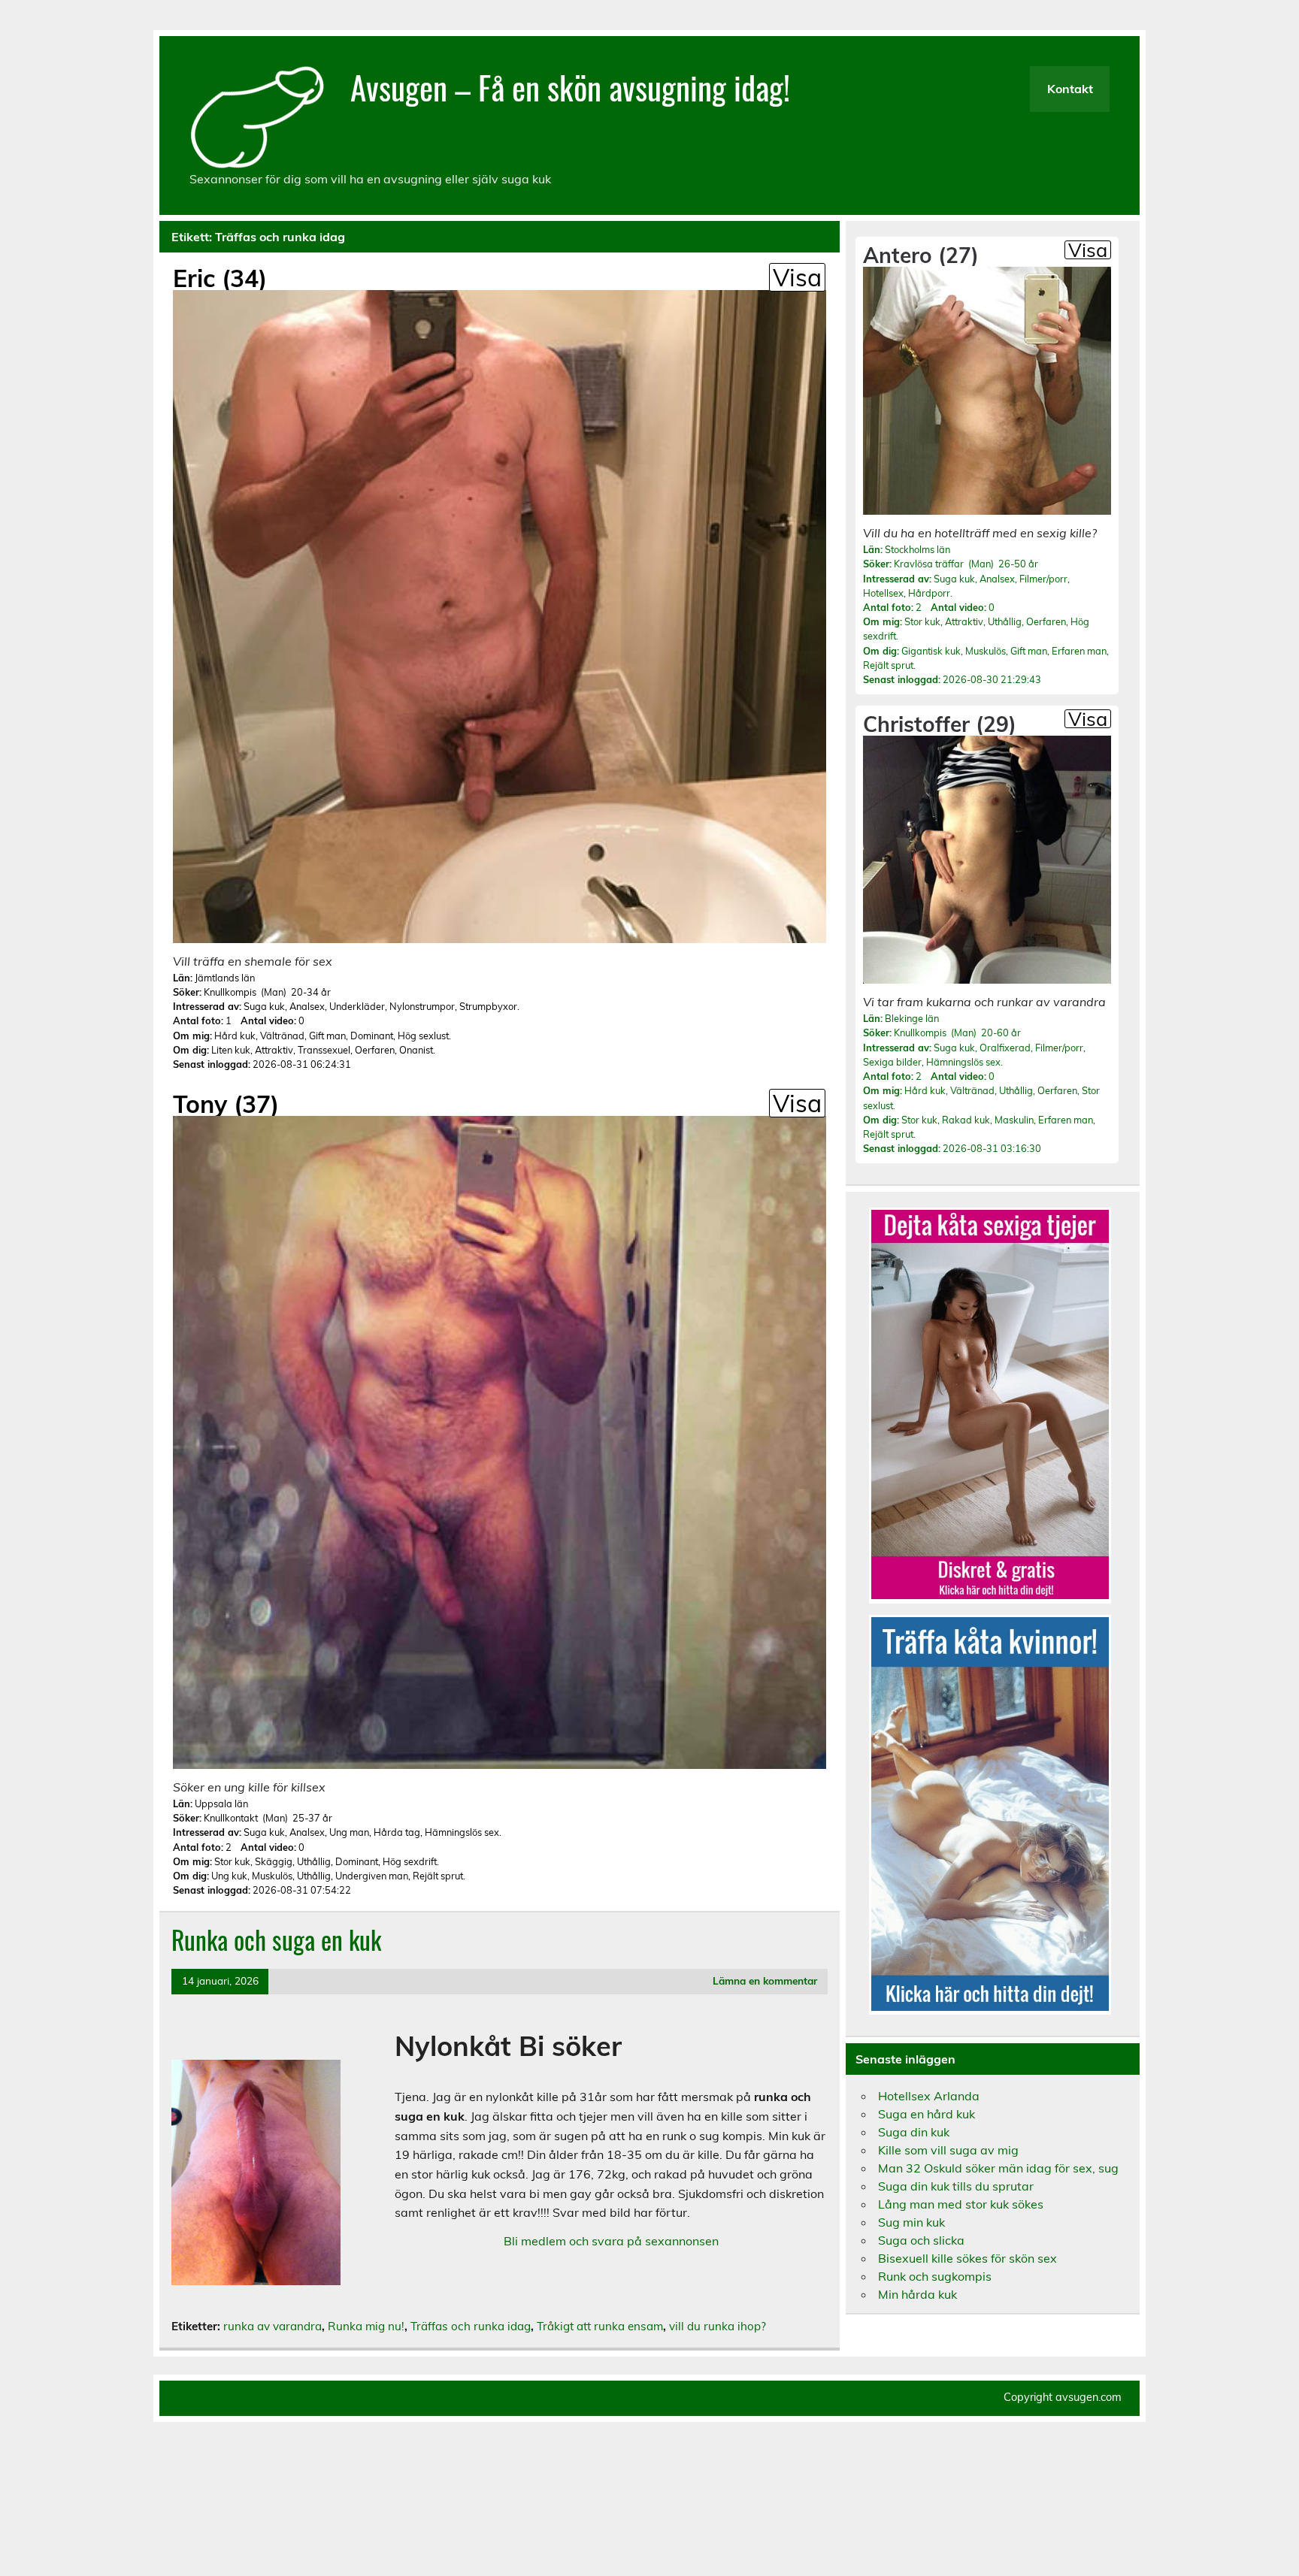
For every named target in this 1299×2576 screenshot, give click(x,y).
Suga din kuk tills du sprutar (956, 2186)
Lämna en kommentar (765, 1980)
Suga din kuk (914, 2132)
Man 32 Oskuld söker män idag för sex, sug (998, 2168)
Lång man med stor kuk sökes (961, 2204)
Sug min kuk (911, 2222)
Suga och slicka (921, 2240)
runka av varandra (273, 2326)
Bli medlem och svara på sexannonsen (611, 2241)
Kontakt (1070, 89)
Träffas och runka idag (471, 2326)
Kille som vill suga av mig (948, 2150)
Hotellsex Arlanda (929, 2096)
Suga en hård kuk (927, 2114)
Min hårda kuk (917, 2294)
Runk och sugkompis (935, 2276)
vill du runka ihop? (718, 2326)
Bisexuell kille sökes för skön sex (967, 2258)
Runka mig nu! (366, 2326)
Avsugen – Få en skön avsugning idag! (570, 86)
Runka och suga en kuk (276, 1940)
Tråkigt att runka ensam (600, 2326)
